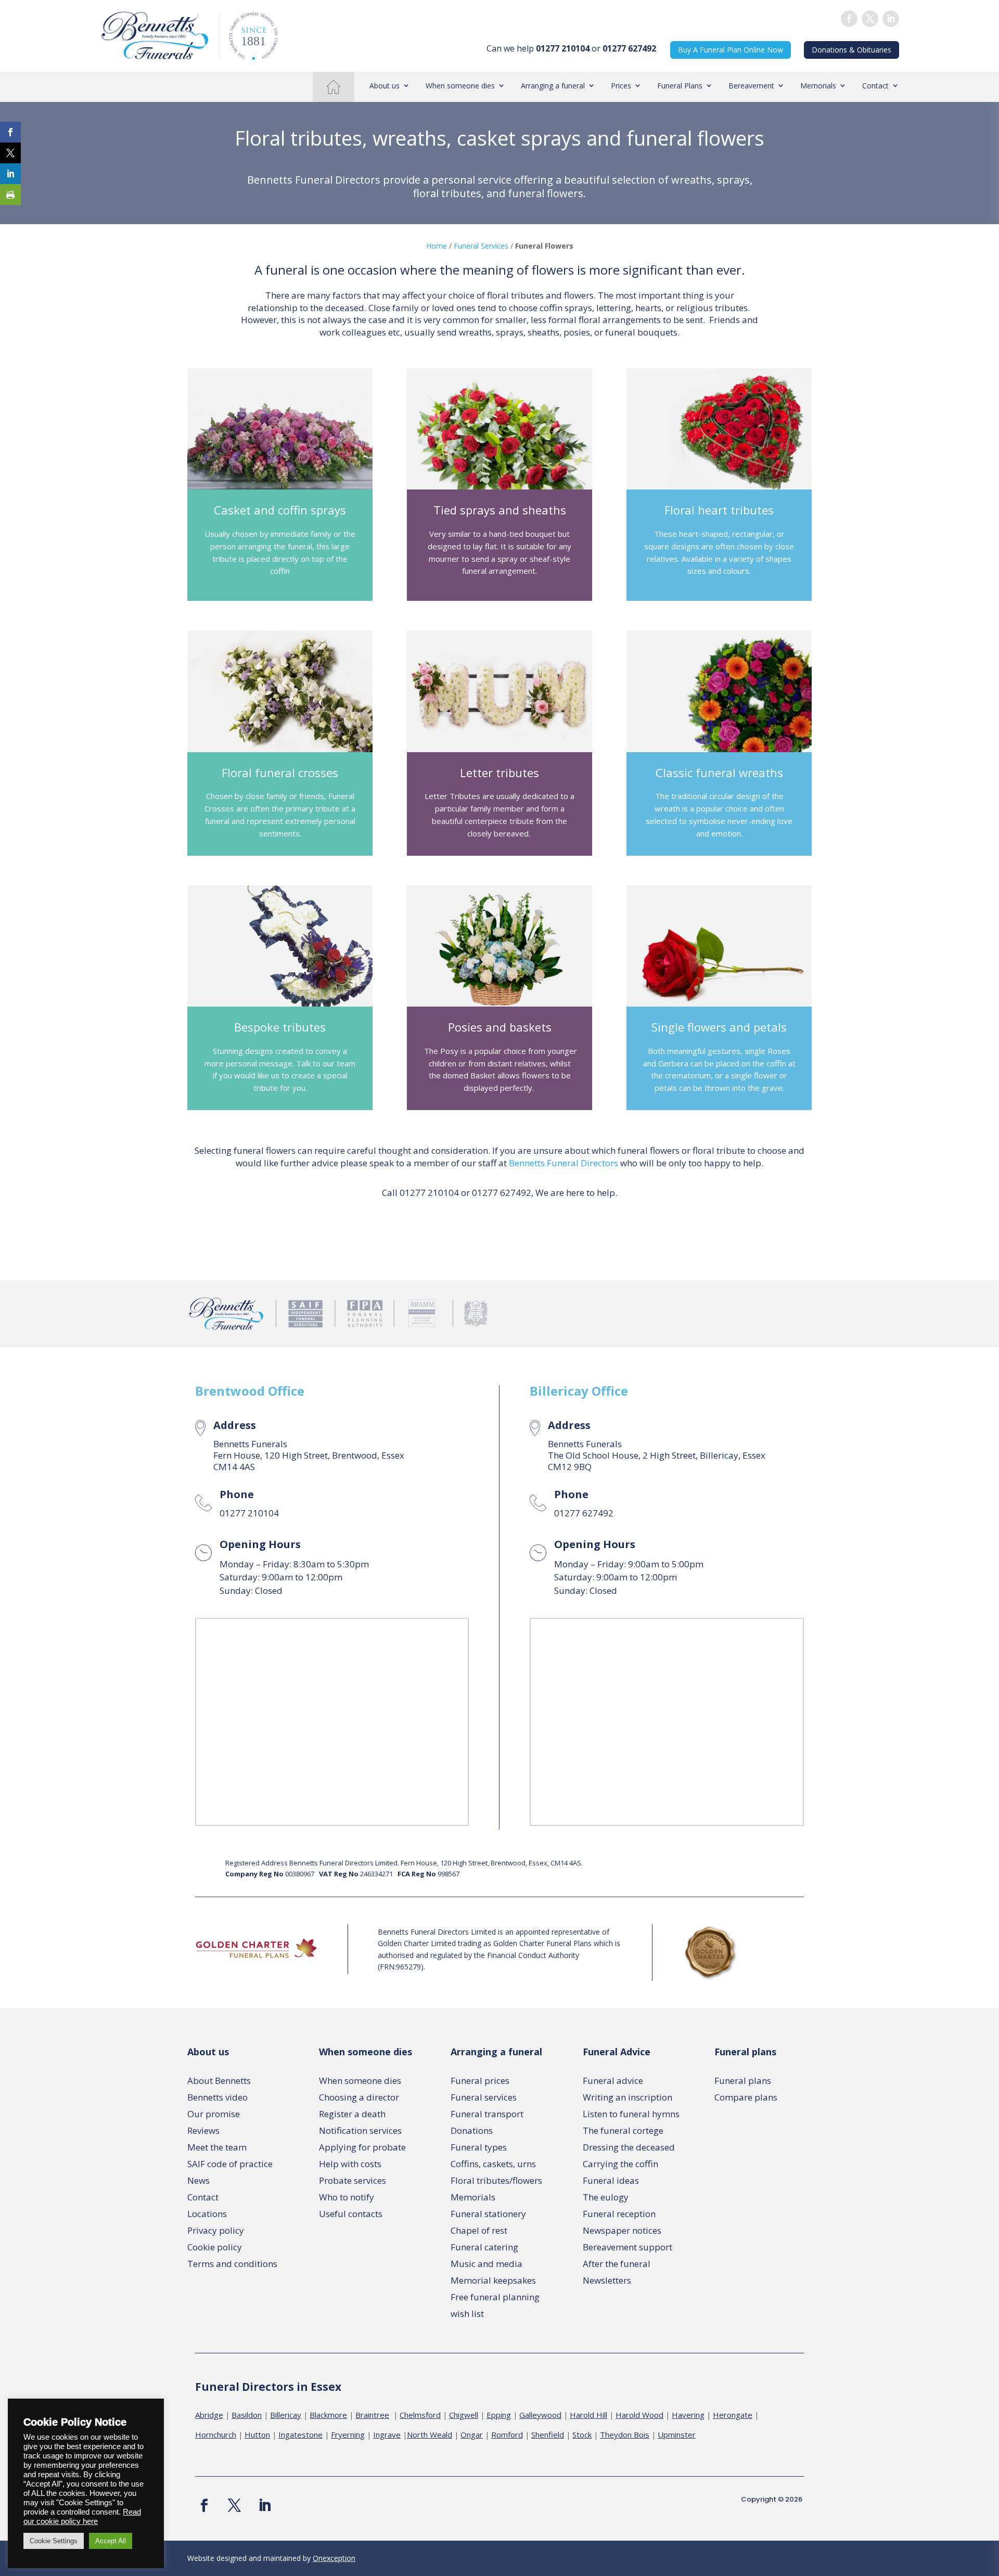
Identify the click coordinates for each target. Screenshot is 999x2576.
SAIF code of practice (230, 2164)
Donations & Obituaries (851, 50)
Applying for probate (362, 2147)
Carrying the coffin (620, 2164)
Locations (207, 2214)
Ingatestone (300, 2435)
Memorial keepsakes (493, 2280)
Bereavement (751, 86)
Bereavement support (627, 2247)
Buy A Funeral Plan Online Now (731, 50)
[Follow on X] (234, 2506)
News (198, 2180)
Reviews (203, 2130)
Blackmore (328, 2415)
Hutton (257, 2435)
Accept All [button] (111, 2541)
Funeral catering (484, 2247)
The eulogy (606, 2197)
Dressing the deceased (629, 2147)
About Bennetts (219, 2081)
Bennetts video (217, 2097)
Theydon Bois (625, 2435)
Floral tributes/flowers (496, 2180)
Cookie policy (215, 2247)
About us (385, 86)
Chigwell (464, 2415)
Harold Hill (588, 2415)
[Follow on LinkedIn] (891, 19)
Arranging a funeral (553, 86)
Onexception (334, 2558)
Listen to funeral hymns (631, 2114)
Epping (499, 2415)
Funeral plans (743, 2081)
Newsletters (607, 2280)
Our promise (214, 2114)
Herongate (733, 2415)
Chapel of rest (479, 2230)
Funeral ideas (611, 2180)
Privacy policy (216, 2230)
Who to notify (347, 2197)
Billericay (559, 1391)
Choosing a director (359, 2097)
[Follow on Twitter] (870, 19)
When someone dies (460, 86)
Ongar (472, 2435)
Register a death (352, 2114)
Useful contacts (351, 2214)
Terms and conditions (232, 2264)
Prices (621, 86)
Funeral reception (619, 2214)
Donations (472, 2130)
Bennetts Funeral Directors (563, 1163)
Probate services (353, 2180)
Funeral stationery (488, 2214)
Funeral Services (481, 246)
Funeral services (484, 2097)
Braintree (372, 2415)
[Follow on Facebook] (849, 19)
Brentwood (230, 1391)
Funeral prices (480, 2081)
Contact (875, 86)
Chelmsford (420, 2415)
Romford (507, 2435)
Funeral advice (613, 2081)
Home (333, 86)
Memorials (818, 86)
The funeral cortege (623, 2130)
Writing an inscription (627, 2097)
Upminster (677, 2435)
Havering (688, 2415)
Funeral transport (487, 2114)
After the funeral (617, 2264)
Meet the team (217, 2147)
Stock (582, 2435)
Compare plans (746, 2097)
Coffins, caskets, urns (493, 2164)
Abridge (209, 2415)
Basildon (247, 2415)
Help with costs (350, 2164)
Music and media (486, 2264)
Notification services (360, 2130)
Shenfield (548, 2435)
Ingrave (387, 2435)
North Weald (430, 2435)
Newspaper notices (622, 2230)
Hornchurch (216, 2435)
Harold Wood (639, 2415)
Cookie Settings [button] (54, 2541)
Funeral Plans (680, 86)
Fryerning (348, 2435)
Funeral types (479, 2147)
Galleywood (540, 2415)
